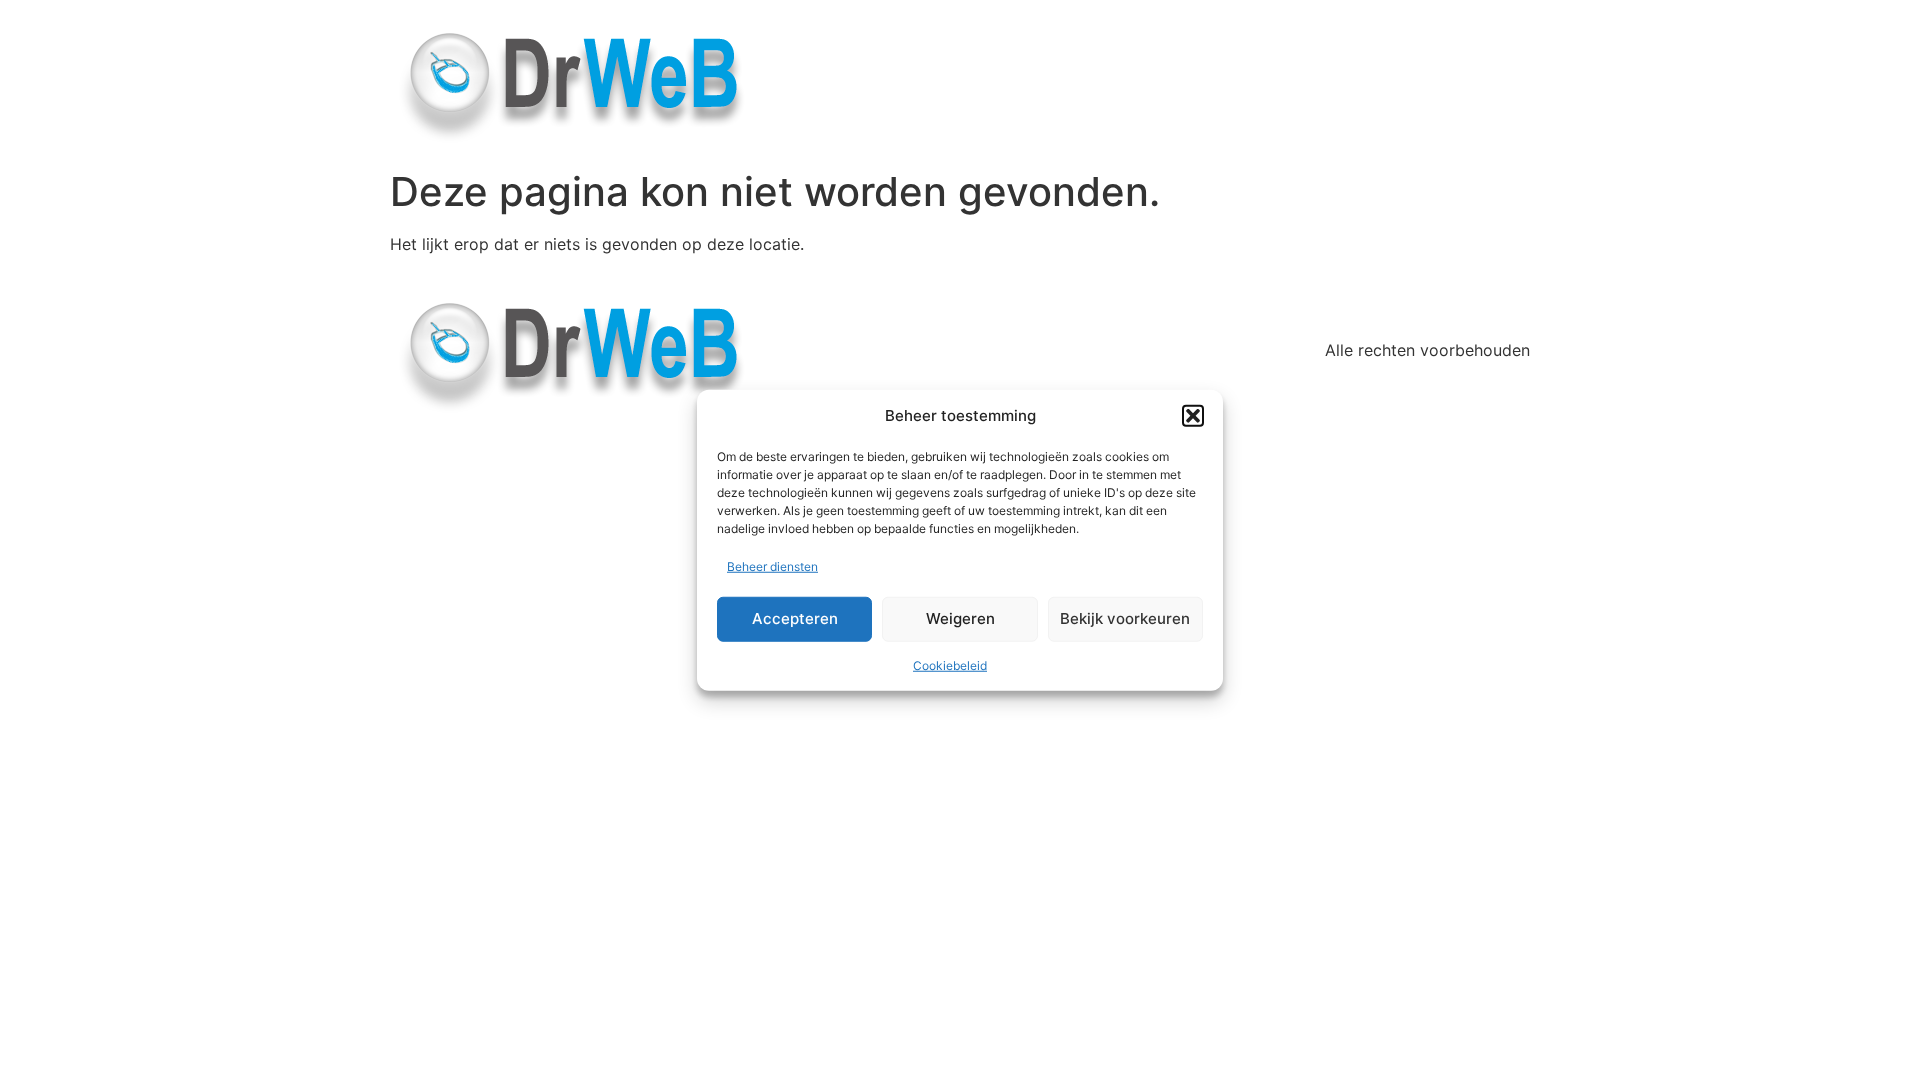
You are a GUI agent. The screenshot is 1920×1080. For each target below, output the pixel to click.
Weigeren (960, 618)
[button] (1193, 416)
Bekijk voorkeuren (1125, 618)
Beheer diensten (772, 565)
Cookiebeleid (950, 664)
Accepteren (795, 618)
